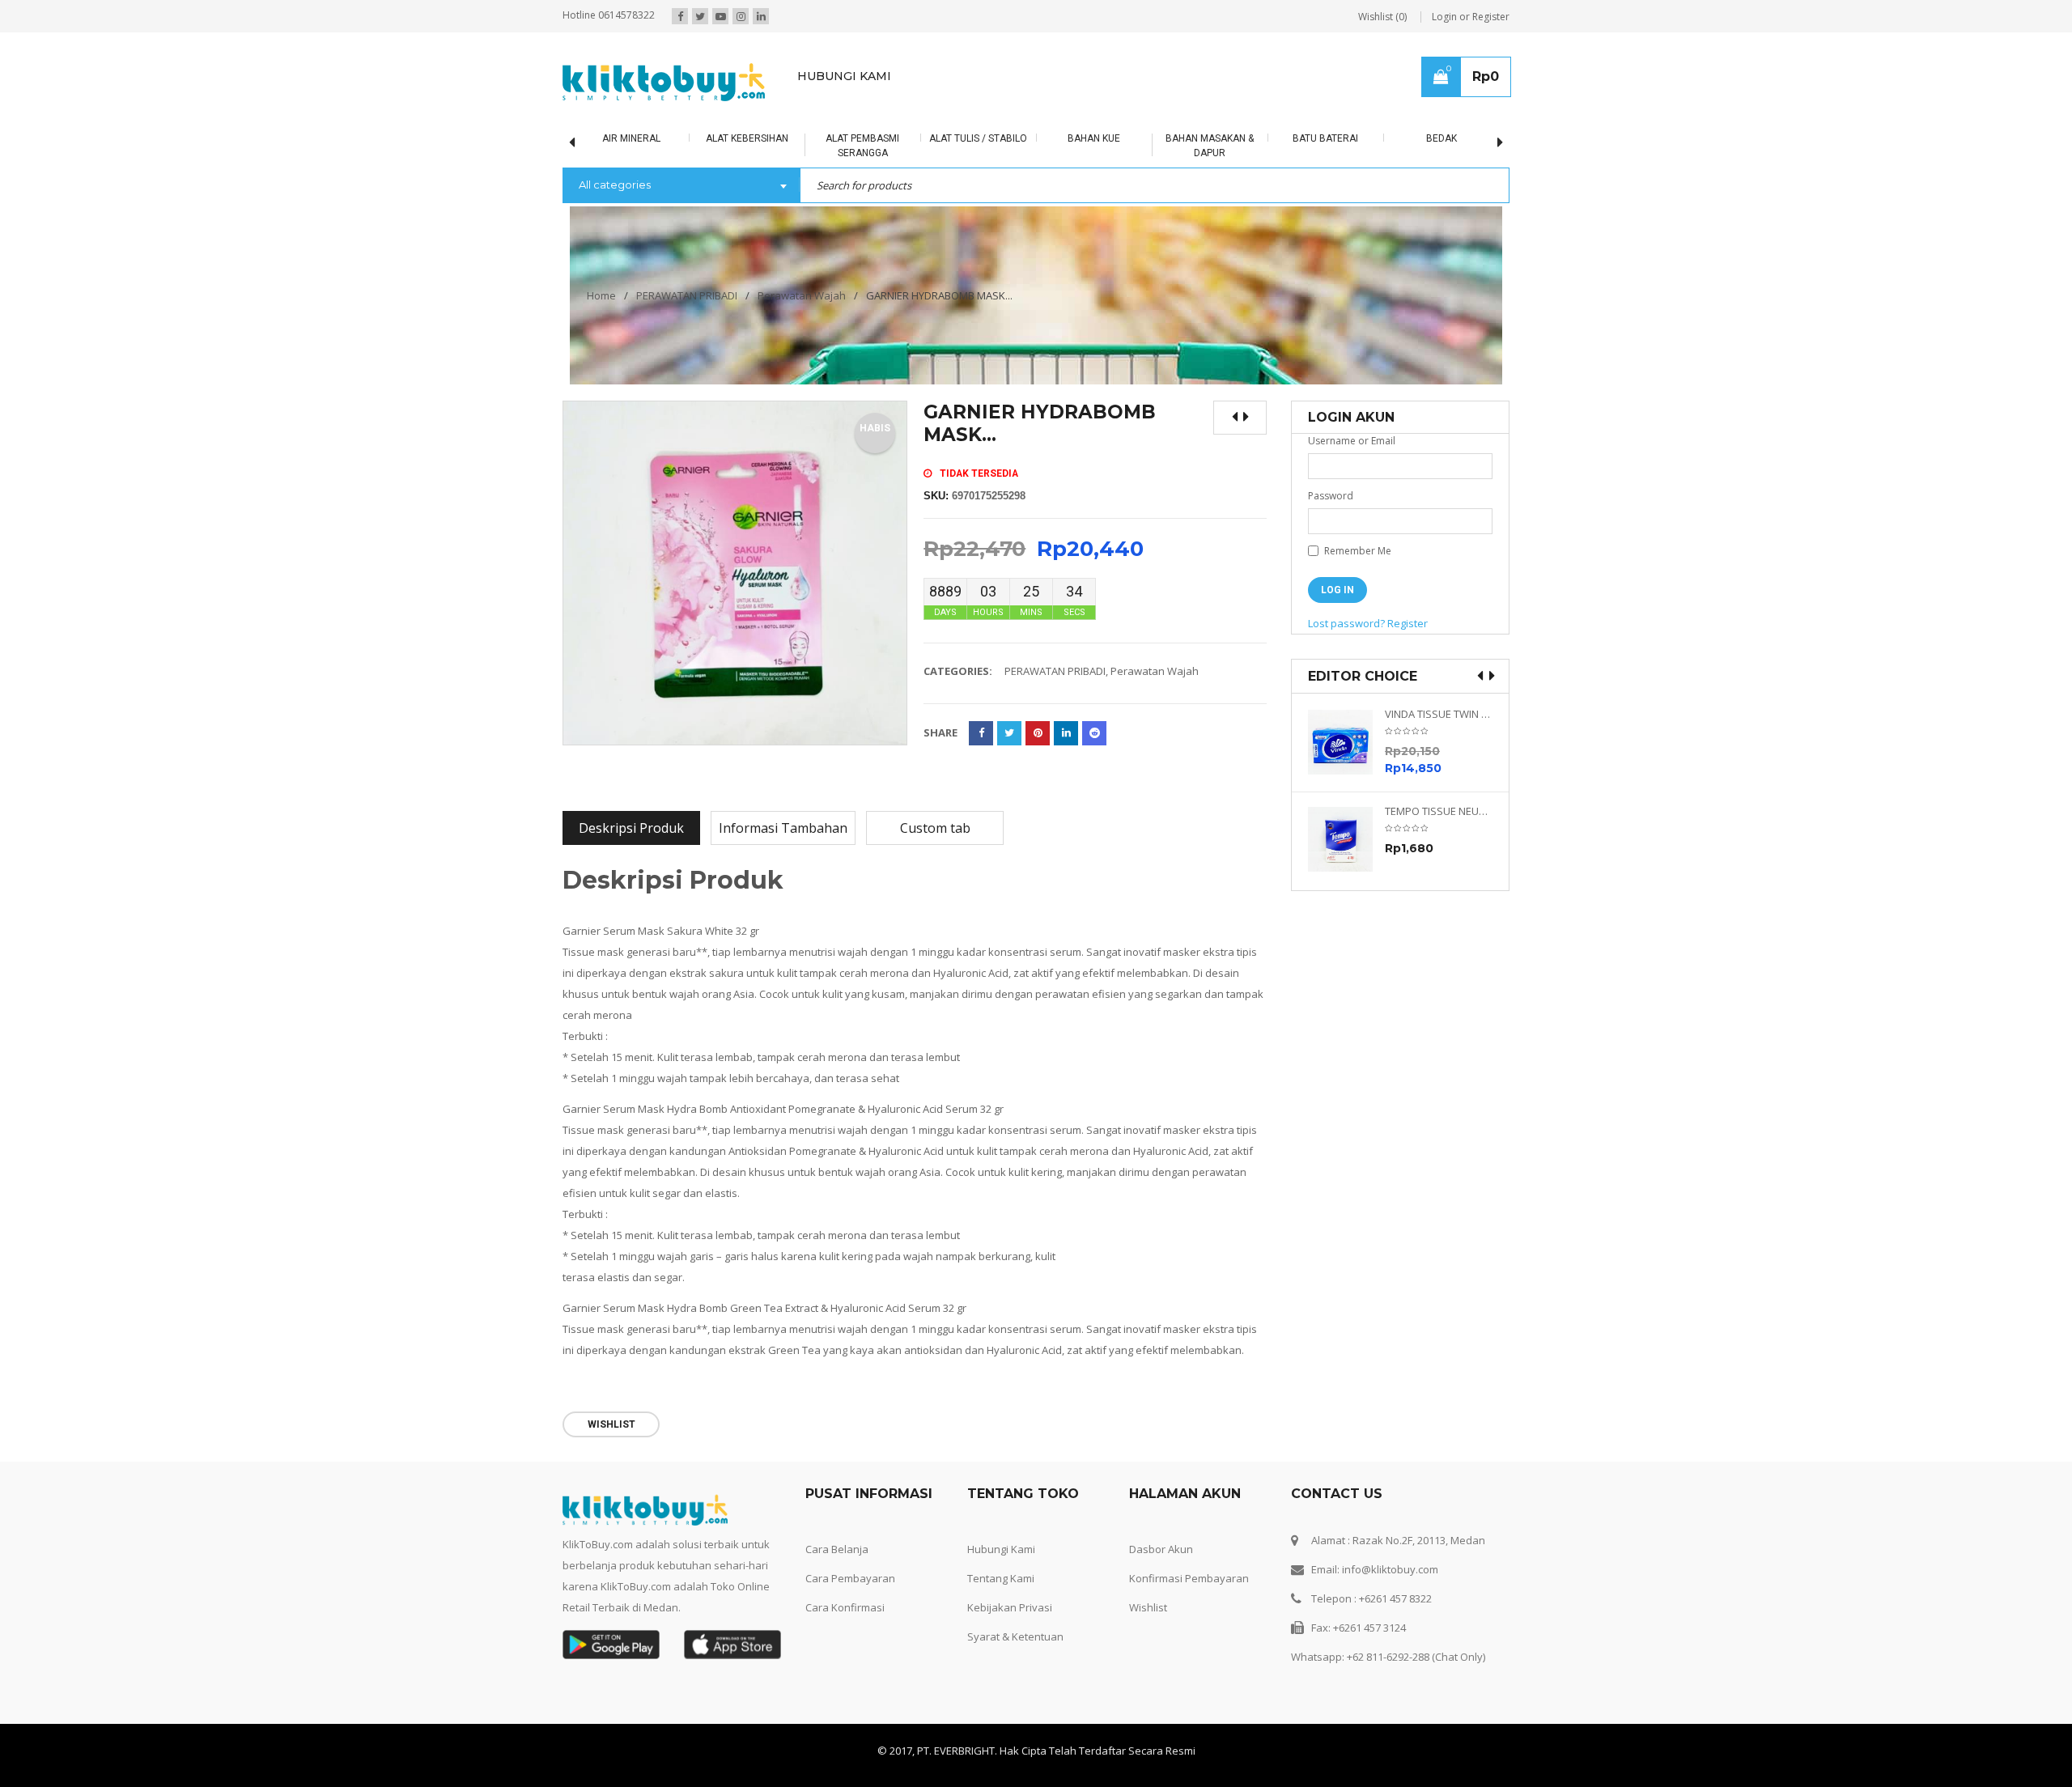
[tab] (631, 828)
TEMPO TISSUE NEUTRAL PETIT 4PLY (1439, 811)
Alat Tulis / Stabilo (978, 138)
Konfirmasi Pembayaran (1189, 1578)
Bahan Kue (1094, 138)
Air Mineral (631, 138)
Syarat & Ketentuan (1015, 1636)
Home (601, 295)
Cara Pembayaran (850, 1578)
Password (1331, 496)
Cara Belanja (837, 1549)
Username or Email (1352, 441)
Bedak (1441, 138)
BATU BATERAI (1325, 138)
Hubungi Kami (1001, 1549)
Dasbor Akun (1161, 1549)
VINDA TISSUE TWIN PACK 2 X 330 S (1439, 714)
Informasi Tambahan (783, 828)
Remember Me (1357, 551)
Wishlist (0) (1382, 17)
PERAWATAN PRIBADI (687, 295)
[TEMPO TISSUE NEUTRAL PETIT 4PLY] (1346, 839)
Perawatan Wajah (802, 295)
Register (1408, 623)
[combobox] (681, 186)
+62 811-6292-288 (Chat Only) (1416, 1657)
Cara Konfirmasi (845, 1607)
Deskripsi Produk (631, 828)
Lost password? (1346, 623)
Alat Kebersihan (747, 138)
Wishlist (1148, 1607)
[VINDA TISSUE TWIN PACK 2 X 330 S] (1346, 742)
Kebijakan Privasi (1010, 1607)
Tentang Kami (1001, 1578)
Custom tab (935, 828)
